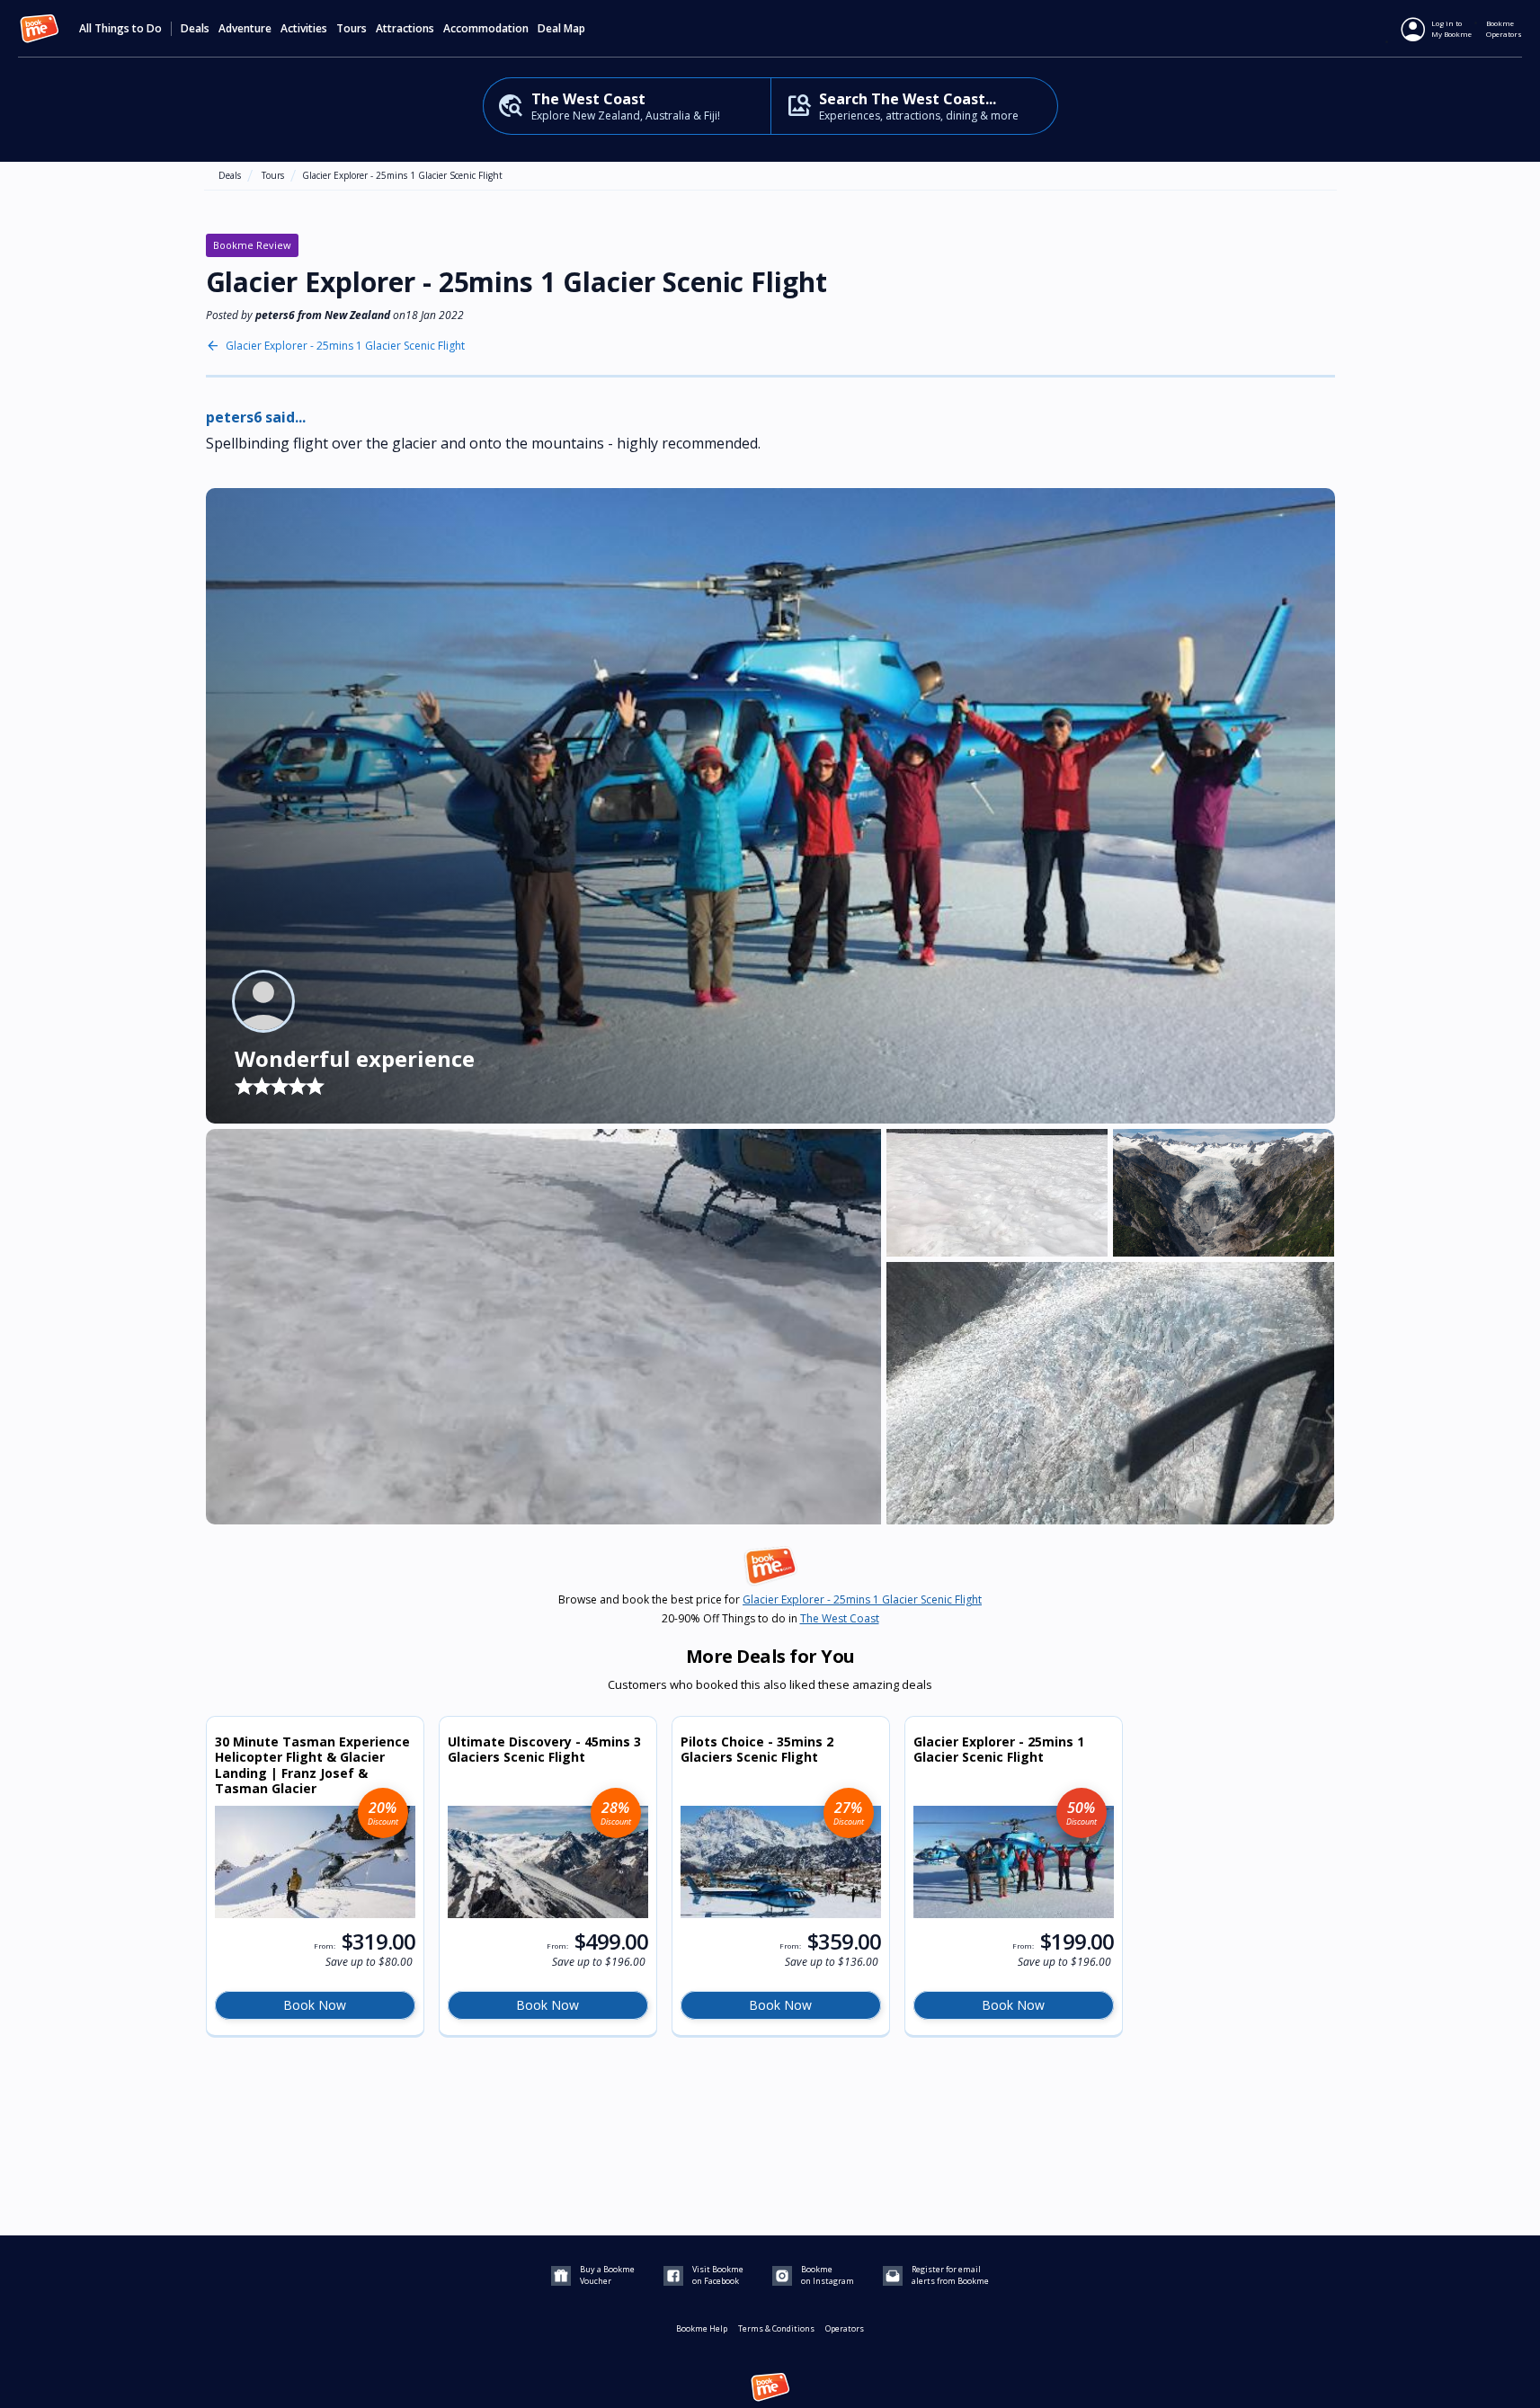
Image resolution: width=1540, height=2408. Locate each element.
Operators (845, 2328)
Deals (195, 29)
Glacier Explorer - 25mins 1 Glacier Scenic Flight (402, 175)
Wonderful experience (355, 1058)
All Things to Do (120, 29)
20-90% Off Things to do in (770, 1619)
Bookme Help (702, 2328)
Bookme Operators (1504, 28)
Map (574, 29)
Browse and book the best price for (770, 1600)
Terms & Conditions (776, 2328)
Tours (273, 175)
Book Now (315, 2005)
